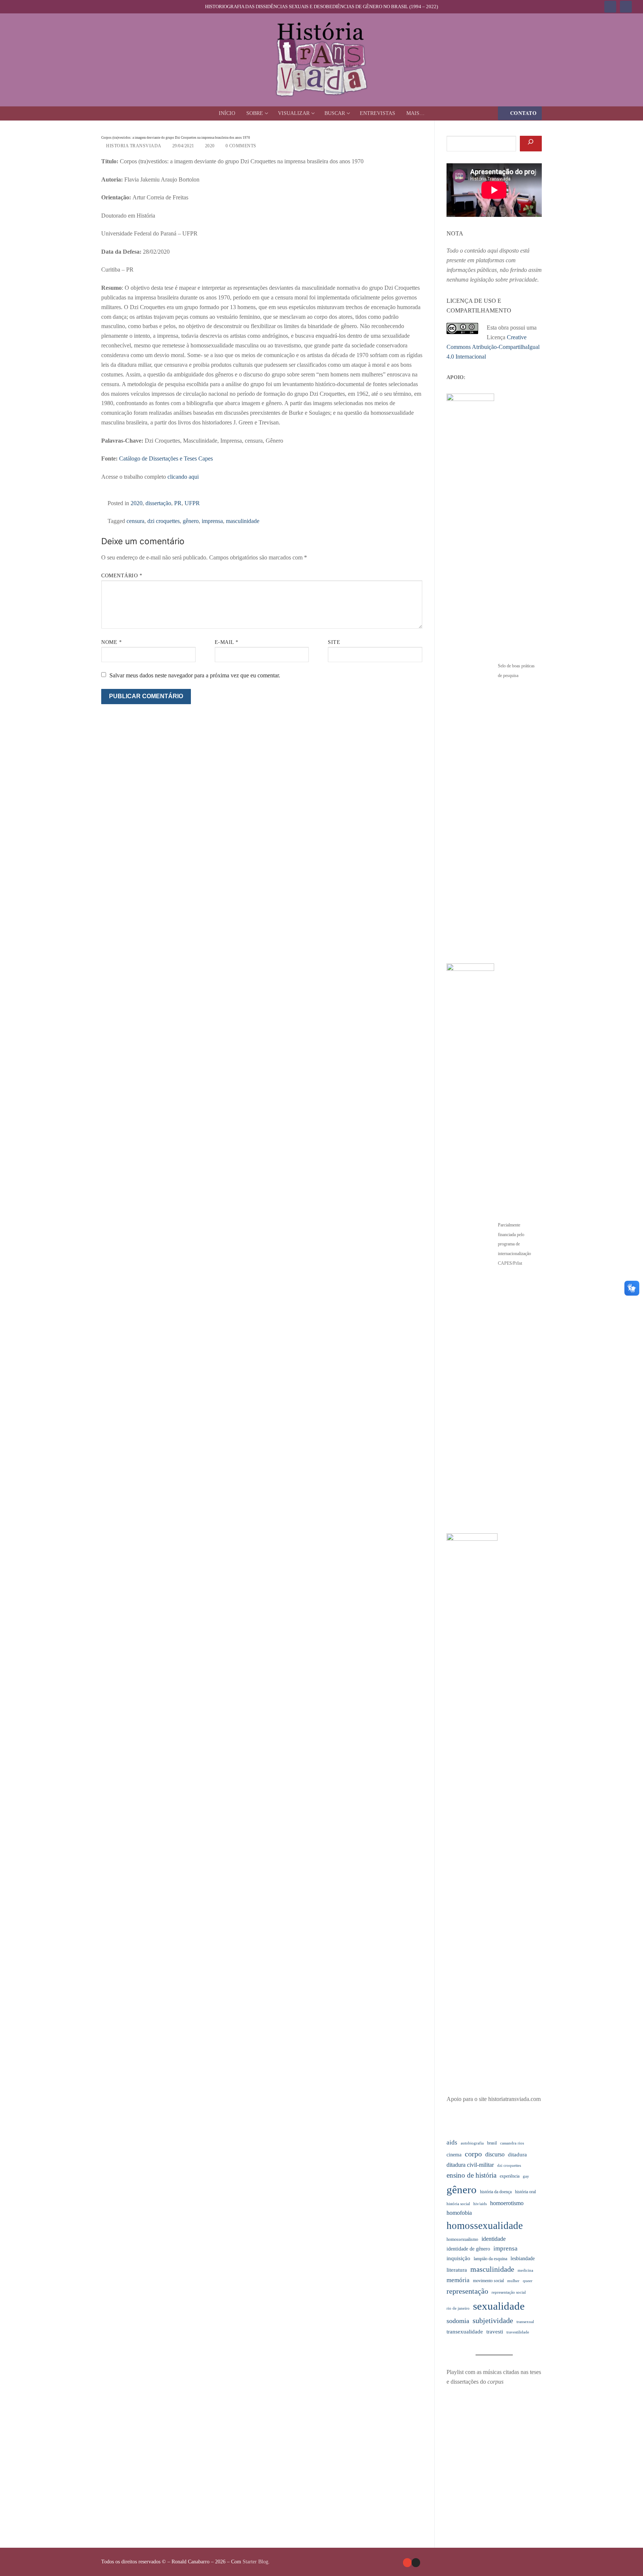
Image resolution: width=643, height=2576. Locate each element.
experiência (510, 2176)
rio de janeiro (458, 2308)
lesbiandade (523, 2259)
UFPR (192, 503)
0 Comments (240, 146)
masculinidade (243, 521)
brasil (492, 2143)
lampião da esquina (490, 2259)
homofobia (459, 2213)
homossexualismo (462, 2239)
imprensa (212, 521)
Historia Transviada (133, 146)
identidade (494, 2239)
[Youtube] (610, 7)
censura (135, 521)
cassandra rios (512, 2143)
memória (458, 2280)
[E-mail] (407, 2562)
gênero (191, 521)
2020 (209, 146)
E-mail (227, 642)
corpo (473, 2154)
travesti (495, 2332)
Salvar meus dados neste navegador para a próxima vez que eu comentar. (195, 675)
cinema (454, 2155)
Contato (523, 113)
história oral (525, 2192)
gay (526, 2176)
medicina (525, 2270)
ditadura (517, 2155)
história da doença (496, 2192)
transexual (525, 2322)
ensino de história (471, 2175)
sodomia (458, 2321)
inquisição (458, 2258)
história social (458, 2204)
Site (334, 642)
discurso (495, 2154)
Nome (111, 642)
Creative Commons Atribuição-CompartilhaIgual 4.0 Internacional (493, 347)
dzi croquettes (164, 521)
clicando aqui (183, 477)
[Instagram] (626, 7)
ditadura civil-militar (470, 2165)
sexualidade (499, 2306)
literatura (457, 2270)
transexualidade (465, 2332)
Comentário (122, 576)
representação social (509, 2292)
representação (467, 2291)
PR (178, 503)
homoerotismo (507, 2203)
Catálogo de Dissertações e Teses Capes (166, 458)
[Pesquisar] (531, 144)
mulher (513, 2281)
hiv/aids (480, 2204)
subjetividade (493, 2321)
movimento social (488, 2281)
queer (528, 2281)
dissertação (158, 503)
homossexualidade (485, 2226)
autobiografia (472, 2143)
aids (452, 2142)
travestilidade (518, 2332)
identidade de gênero (468, 2249)
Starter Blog (255, 2562)
